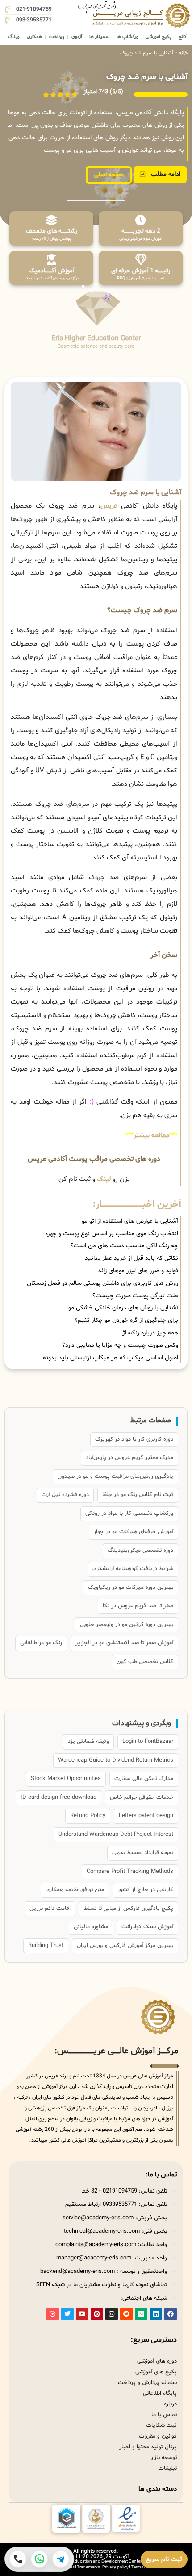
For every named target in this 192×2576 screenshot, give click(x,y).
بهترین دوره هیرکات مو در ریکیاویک (131, 1588)
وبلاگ (14, 37)
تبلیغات (168, 2468)
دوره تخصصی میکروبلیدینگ (140, 1551)
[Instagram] (112, 2314)
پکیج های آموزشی (156, 2372)
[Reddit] (126, 2314)
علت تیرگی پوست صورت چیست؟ (135, 1296)
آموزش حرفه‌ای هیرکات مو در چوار (134, 1532)
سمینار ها (99, 37)
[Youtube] (82, 2314)
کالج (183, 37)
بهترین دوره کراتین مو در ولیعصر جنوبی (127, 1625)
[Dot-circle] (53, 2314)
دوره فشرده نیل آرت (65, 1495)
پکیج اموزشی (159, 37)
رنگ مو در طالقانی (41, 1643)
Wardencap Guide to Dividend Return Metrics (116, 1760)
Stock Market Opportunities (66, 1779)
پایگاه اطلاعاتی (160, 2393)
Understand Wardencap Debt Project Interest (116, 1834)
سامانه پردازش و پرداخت (147, 2383)
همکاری (34, 37)
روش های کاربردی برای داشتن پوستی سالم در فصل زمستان (102, 1283)
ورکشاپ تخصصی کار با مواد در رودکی (129, 1513)
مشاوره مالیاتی (91, 1927)
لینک (104, 1179)
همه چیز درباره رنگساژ (150, 1333)
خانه (183, 53)
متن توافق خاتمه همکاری (75, 1890)
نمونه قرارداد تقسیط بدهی (143, 1853)
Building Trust (46, 1946)
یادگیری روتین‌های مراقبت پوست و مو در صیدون (115, 1476)
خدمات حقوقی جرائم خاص (142, 1797)
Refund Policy (88, 1816)
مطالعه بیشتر (151, 1136)
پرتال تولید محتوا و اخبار (148, 2447)
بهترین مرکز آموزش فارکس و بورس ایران (125, 1946)
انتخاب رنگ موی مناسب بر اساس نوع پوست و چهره (112, 1234)
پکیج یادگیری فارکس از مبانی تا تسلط (129, 1909)
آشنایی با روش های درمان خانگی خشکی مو (123, 1308)
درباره (170, 2404)
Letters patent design (146, 1816)
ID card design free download (58, 1797)
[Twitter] (67, 2314)
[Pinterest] (97, 2314)
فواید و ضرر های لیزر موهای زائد (138, 1271)
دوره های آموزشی (157, 2361)
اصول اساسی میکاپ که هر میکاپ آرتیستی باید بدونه (111, 1358)
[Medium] (141, 2314)
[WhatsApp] (39, 2559)
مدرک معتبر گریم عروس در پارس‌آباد (129, 1458)
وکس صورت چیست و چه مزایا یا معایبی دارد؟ (120, 1345)
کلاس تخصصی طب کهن (145, 1662)
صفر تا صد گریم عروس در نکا (138, 1606)
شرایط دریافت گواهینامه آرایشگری (133, 1569)
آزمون (77, 37)
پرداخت (57, 37)
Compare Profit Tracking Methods (130, 1872)
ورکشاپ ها (127, 37)
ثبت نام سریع (164, 2559)
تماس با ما (164, 2415)
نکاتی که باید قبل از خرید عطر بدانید (131, 1258)
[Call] (18, 2559)
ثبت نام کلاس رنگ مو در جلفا (138, 1495)
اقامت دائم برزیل (50, 1909)
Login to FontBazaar (148, 1742)
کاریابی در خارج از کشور (145, 1890)
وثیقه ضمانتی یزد (88, 1742)
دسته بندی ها (158, 2489)
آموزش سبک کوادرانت (147, 1927)
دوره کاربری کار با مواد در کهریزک (134, 1439)
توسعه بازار (164, 2458)
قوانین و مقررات (158, 2436)
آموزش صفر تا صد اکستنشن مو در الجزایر (124, 1643)
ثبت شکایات (161, 2426)
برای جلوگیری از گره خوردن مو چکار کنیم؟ (126, 1320)
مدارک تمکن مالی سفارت (144, 1779)
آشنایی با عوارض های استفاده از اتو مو (130, 1221)
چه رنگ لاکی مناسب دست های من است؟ (124, 1246)
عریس (109, 506)
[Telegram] (61, 2559)
